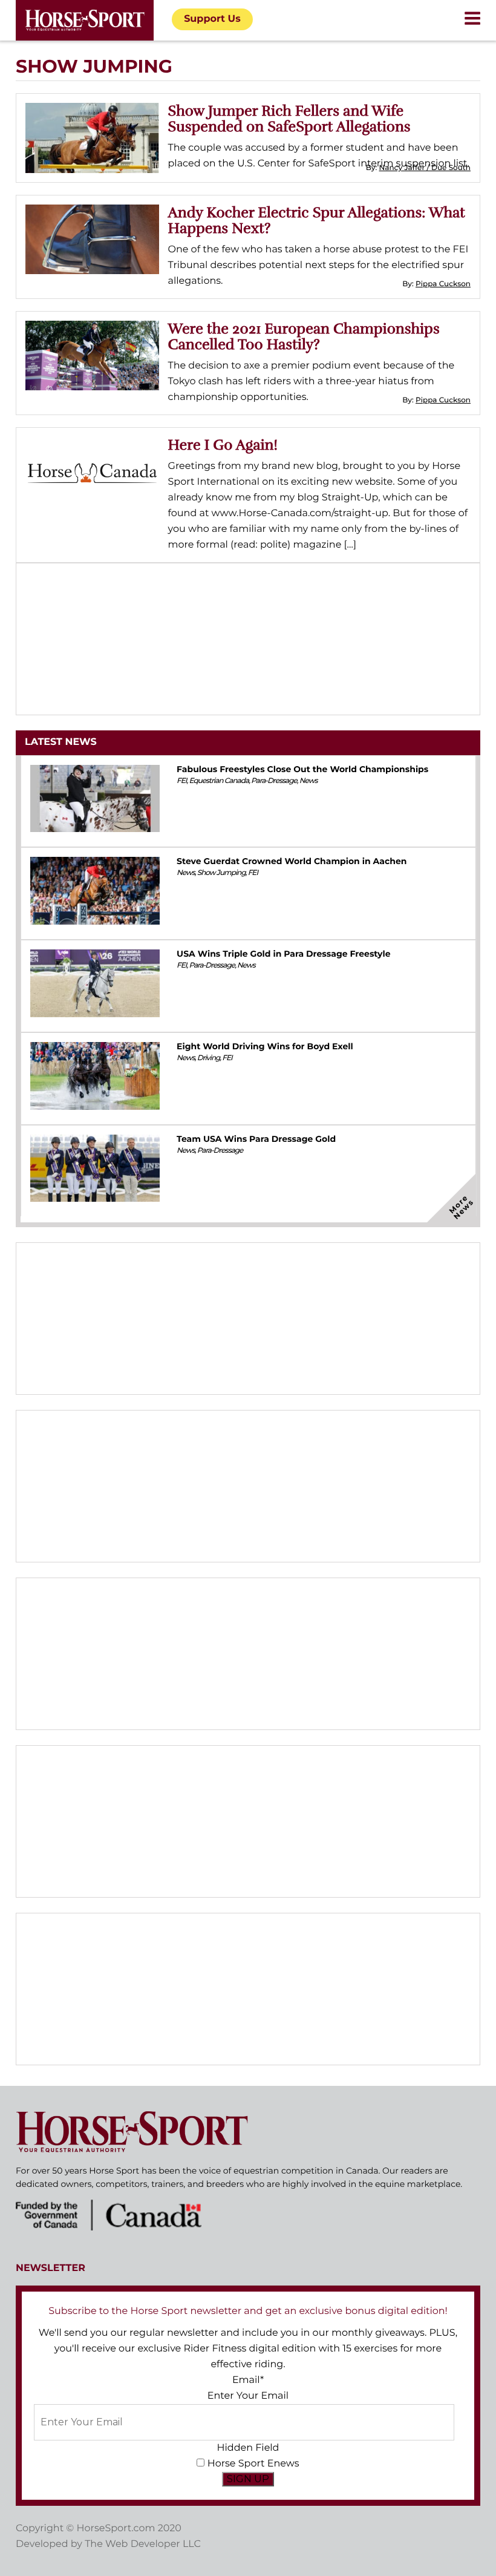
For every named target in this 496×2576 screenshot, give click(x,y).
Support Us (212, 19)
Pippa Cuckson (443, 284)
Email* (248, 2380)
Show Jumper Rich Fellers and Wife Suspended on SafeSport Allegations (289, 119)
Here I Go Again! (223, 445)
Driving (209, 1058)
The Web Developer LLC (143, 2544)
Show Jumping (221, 873)
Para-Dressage (274, 781)
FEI (181, 781)
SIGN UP (248, 2479)
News (308, 781)
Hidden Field (248, 2448)
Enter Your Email (248, 2396)
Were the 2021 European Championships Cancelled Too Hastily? (304, 336)
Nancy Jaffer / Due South (425, 168)
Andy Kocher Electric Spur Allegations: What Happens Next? (317, 220)
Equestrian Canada (219, 781)
